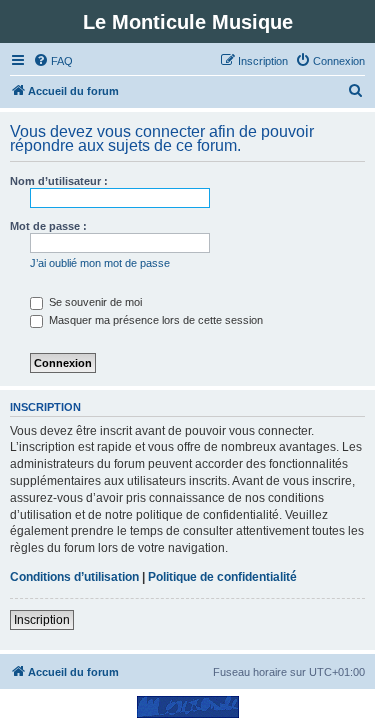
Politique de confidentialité (222, 577)
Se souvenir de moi (94, 302)
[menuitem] (53, 61)
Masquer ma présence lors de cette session (154, 320)
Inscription (42, 620)
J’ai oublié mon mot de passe (100, 263)
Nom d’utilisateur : (59, 181)
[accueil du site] (187, 706)
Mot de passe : (48, 226)
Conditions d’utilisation (74, 577)
